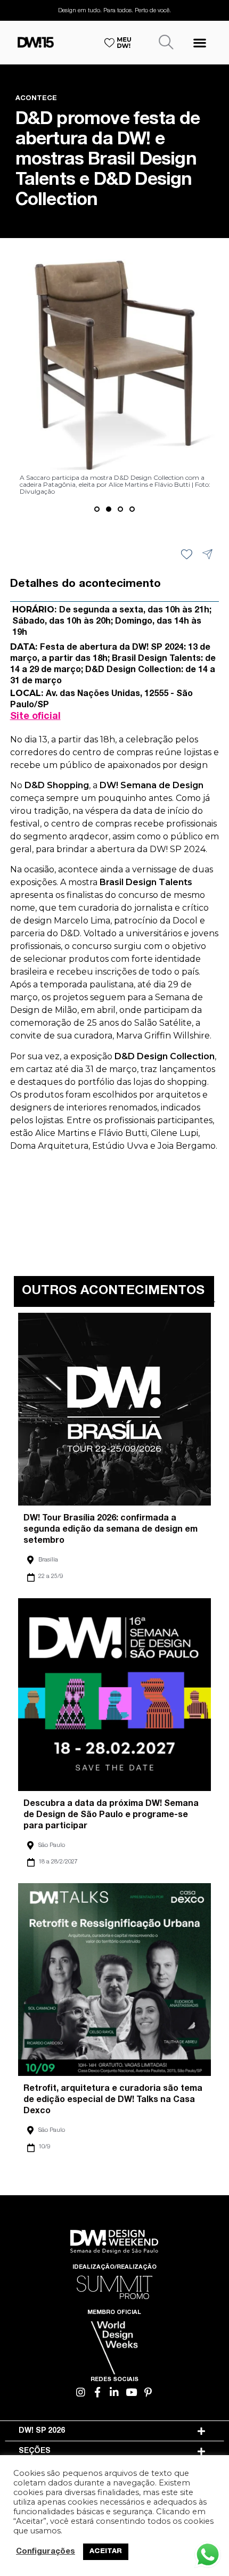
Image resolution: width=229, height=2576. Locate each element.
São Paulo (52, 1846)
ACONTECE (36, 99)
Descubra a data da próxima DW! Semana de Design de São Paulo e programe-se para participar (111, 1816)
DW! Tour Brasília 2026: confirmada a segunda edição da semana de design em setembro (111, 1530)
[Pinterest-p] (148, 2392)
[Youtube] (131, 2392)
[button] (199, 42)
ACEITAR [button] (106, 2552)
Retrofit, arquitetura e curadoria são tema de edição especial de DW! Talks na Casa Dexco (113, 2100)
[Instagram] (81, 2392)
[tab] (115, 2431)
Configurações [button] (46, 2552)
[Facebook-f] (98, 2392)
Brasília (48, 1560)
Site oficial (35, 717)
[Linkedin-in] (115, 2392)
